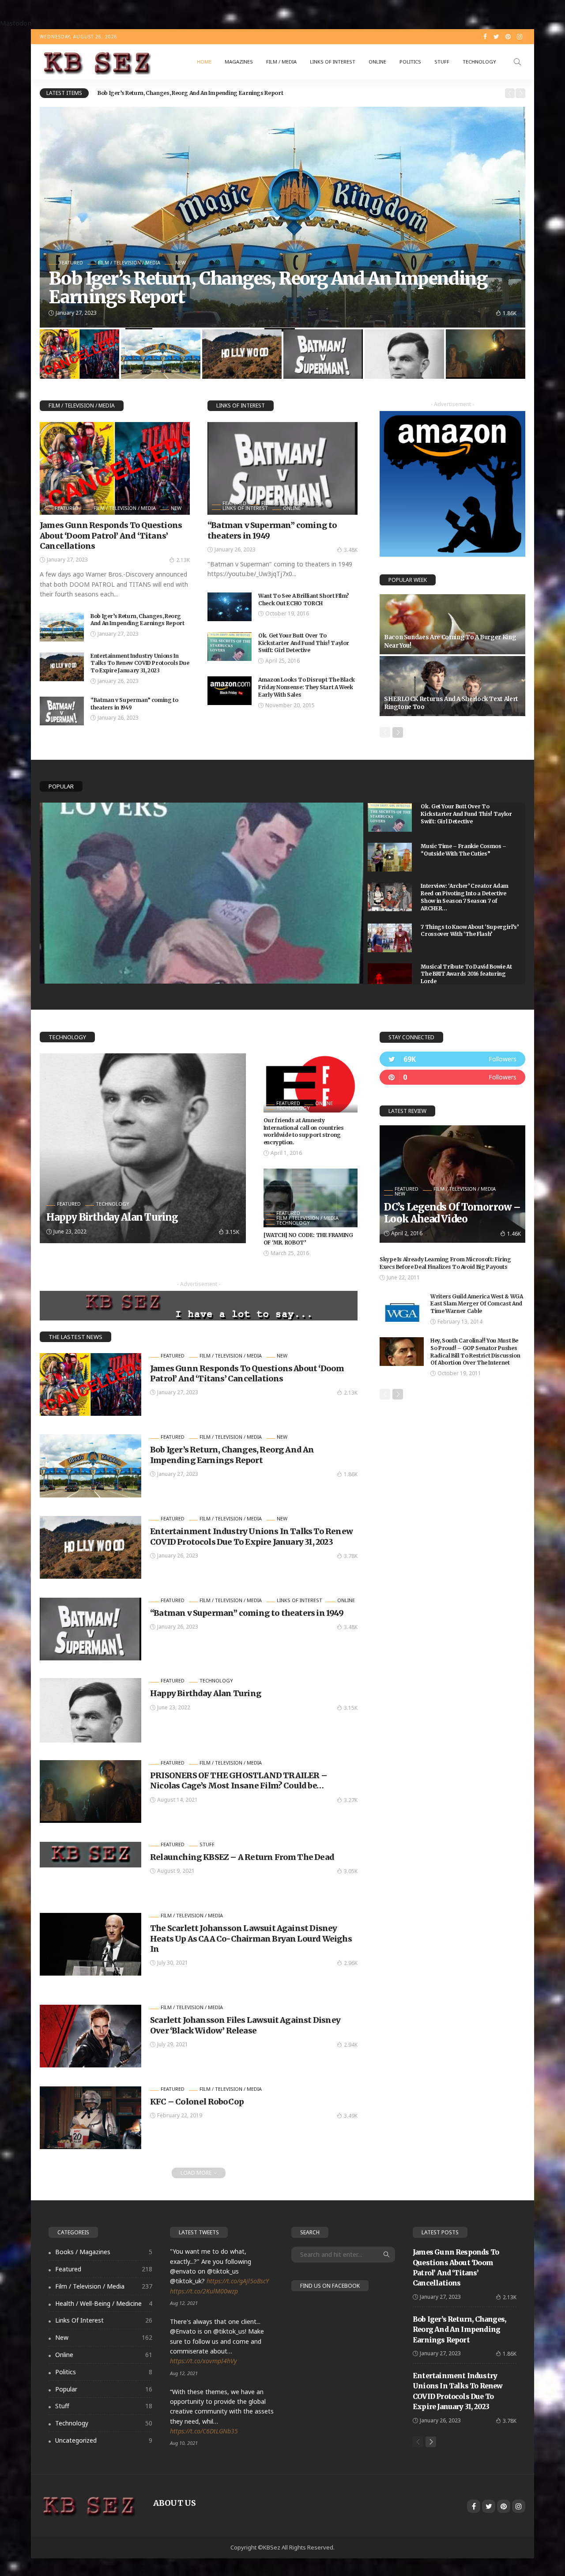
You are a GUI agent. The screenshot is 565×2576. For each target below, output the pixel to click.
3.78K (510, 313)
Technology (479, 62)
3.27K (351, 1800)
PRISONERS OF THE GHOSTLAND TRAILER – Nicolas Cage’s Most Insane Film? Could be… (239, 1780)
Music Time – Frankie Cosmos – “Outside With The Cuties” (463, 850)
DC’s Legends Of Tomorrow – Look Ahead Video (452, 1213)
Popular (61, 786)
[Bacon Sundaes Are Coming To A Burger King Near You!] (452, 624)
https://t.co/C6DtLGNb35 (204, 2431)
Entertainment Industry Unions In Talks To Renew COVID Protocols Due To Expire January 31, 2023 (228, 93)
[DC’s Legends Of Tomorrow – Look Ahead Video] (452, 1184)
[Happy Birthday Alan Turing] (143, 1148)
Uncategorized (104, 2440)
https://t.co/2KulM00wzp (204, 2291)
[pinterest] (452, 1077)
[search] (517, 62)
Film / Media (281, 62)
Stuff (442, 62)
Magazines (239, 62)
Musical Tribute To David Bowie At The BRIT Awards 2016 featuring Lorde (466, 974)
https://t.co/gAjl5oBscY (238, 2281)
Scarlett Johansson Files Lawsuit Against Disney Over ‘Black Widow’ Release (245, 2025)
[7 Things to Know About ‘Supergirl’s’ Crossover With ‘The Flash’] (390, 938)
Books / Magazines (104, 2252)
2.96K (351, 1963)
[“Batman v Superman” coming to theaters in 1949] (62, 711)
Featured (71, 262)
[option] (298, 93)
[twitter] (452, 1059)
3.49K (351, 2116)
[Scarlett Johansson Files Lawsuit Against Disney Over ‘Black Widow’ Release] (90, 2036)
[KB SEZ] (95, 62)
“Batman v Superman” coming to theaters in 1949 (247, 1613)
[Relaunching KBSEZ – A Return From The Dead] (90, 1855)
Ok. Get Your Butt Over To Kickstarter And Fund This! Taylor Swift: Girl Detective (304, 643)
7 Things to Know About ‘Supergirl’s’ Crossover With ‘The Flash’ (469, 931)
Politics (410, 62)
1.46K (514, 1234)
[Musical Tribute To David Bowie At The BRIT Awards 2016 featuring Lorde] (390, 978)
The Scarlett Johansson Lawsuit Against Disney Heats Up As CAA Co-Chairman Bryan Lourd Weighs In (251, 1939)
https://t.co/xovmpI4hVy (203, 2361)
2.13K (183, 560)
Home (204, 62)
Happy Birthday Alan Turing (112, 1217)
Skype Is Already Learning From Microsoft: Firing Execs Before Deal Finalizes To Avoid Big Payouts (445, 1263)
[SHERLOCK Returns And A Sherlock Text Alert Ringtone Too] (452, 686)
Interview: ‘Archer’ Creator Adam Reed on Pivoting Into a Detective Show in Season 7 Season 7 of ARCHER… (464, 897)
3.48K (351, 550)
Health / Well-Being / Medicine (104, 2303)
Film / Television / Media (129, 262)
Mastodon (16, 23)
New (181, 262)
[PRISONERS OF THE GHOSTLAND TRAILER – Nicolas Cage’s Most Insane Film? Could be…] (90, 1792)
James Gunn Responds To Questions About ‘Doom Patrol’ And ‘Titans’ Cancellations (111, 536)
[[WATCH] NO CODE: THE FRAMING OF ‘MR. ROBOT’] (311, 1198)
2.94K (351, 2045)
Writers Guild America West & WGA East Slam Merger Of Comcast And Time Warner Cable (476, 1304)
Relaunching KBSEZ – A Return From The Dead (242, 1857)
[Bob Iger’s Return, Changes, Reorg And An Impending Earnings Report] (62, 627)
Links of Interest (333, 62)
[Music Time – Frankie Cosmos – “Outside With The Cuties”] (390, 857)
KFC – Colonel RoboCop (197, 2102)
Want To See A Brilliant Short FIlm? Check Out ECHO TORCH (303, 600)
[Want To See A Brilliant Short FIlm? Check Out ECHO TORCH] (230, 607)
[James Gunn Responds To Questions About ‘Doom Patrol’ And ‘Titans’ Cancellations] (115, 468)
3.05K (351, 1871)
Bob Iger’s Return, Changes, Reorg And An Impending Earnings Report (137, 620)
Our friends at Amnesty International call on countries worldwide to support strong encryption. (304, 1131)
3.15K (232, 1232)
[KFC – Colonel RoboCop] (90, 2118)
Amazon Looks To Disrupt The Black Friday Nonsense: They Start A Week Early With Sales (307, 687)
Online (377, 62)
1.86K (351, 1474)
